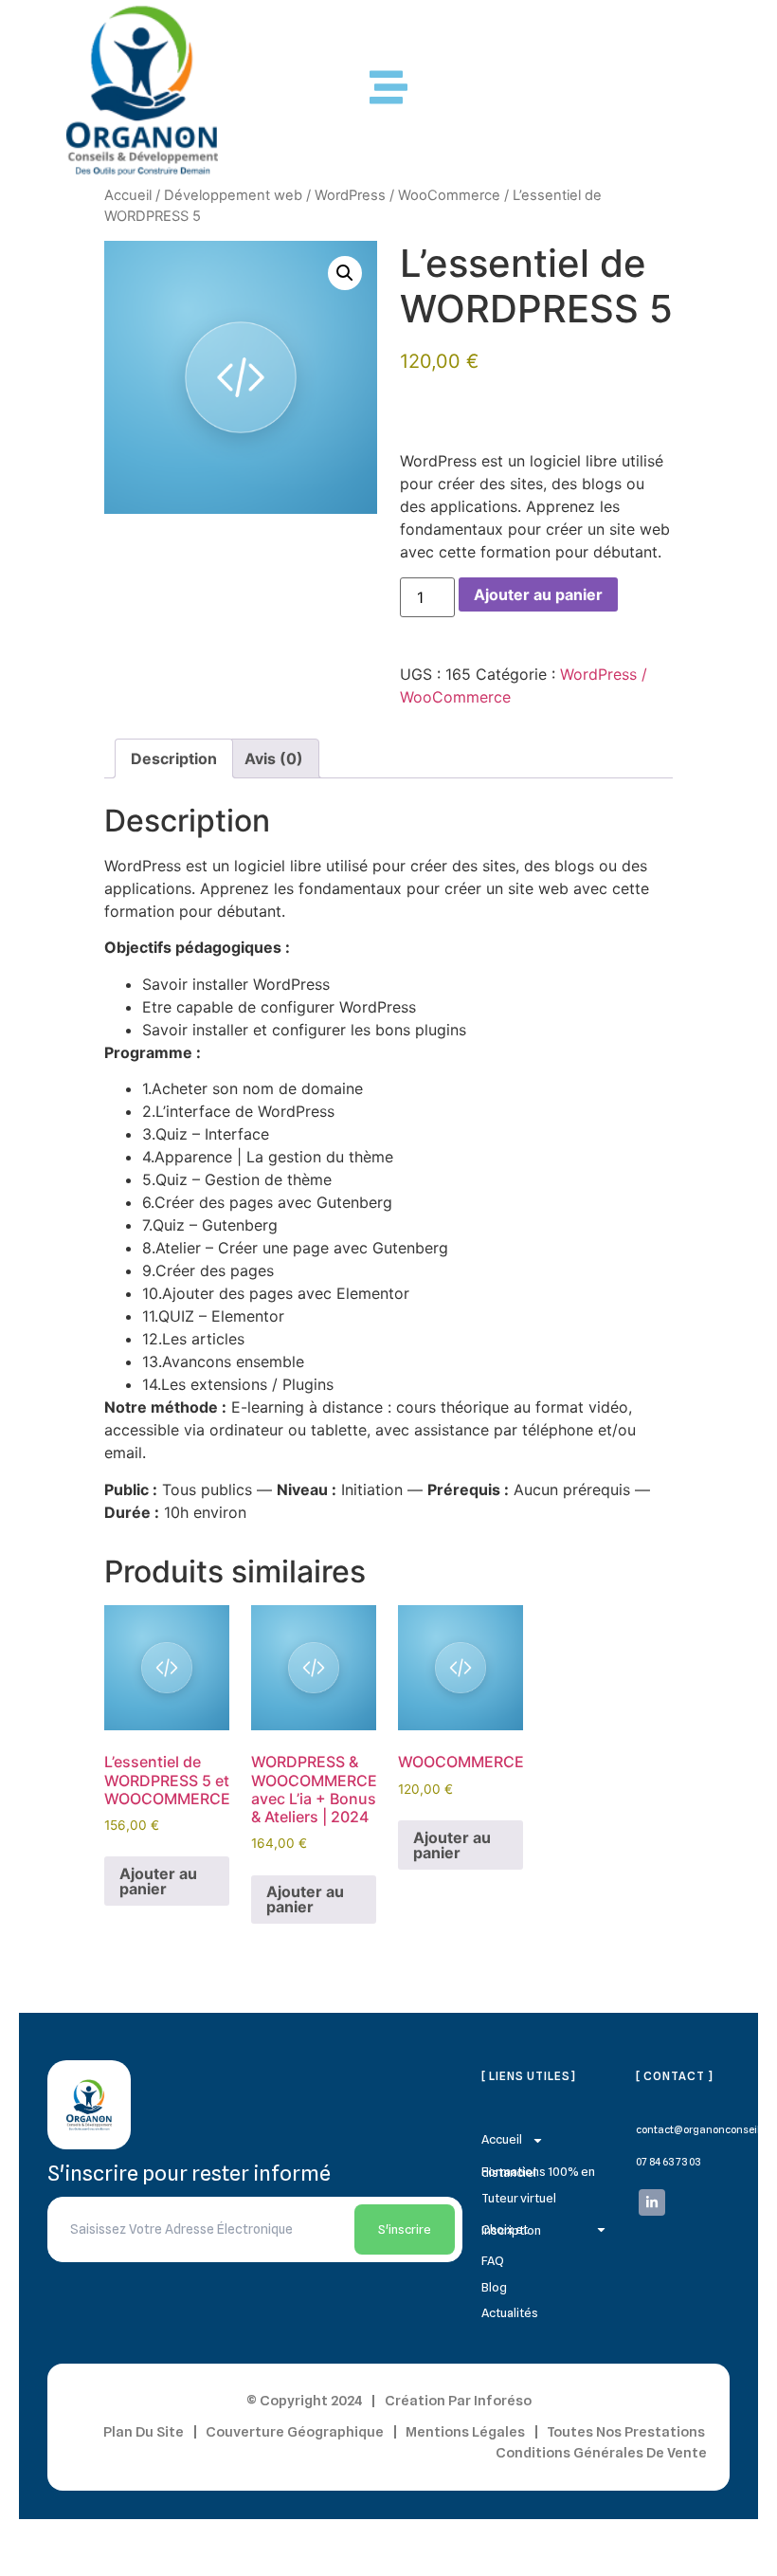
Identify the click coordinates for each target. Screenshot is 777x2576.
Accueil (128, 195)
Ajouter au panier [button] (158, 1881)
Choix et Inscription (511, 2229)
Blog (494, 2287)
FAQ (493, 2260)
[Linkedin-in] (652, 2202)
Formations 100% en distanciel (538, 2172)
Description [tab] (174, 758)
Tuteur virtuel (519, 2198)
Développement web (233, 195)
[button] (345, 273)
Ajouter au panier (538, 594)
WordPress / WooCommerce (407, 195)
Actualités (510, 2312)
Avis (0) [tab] (274, 758)
